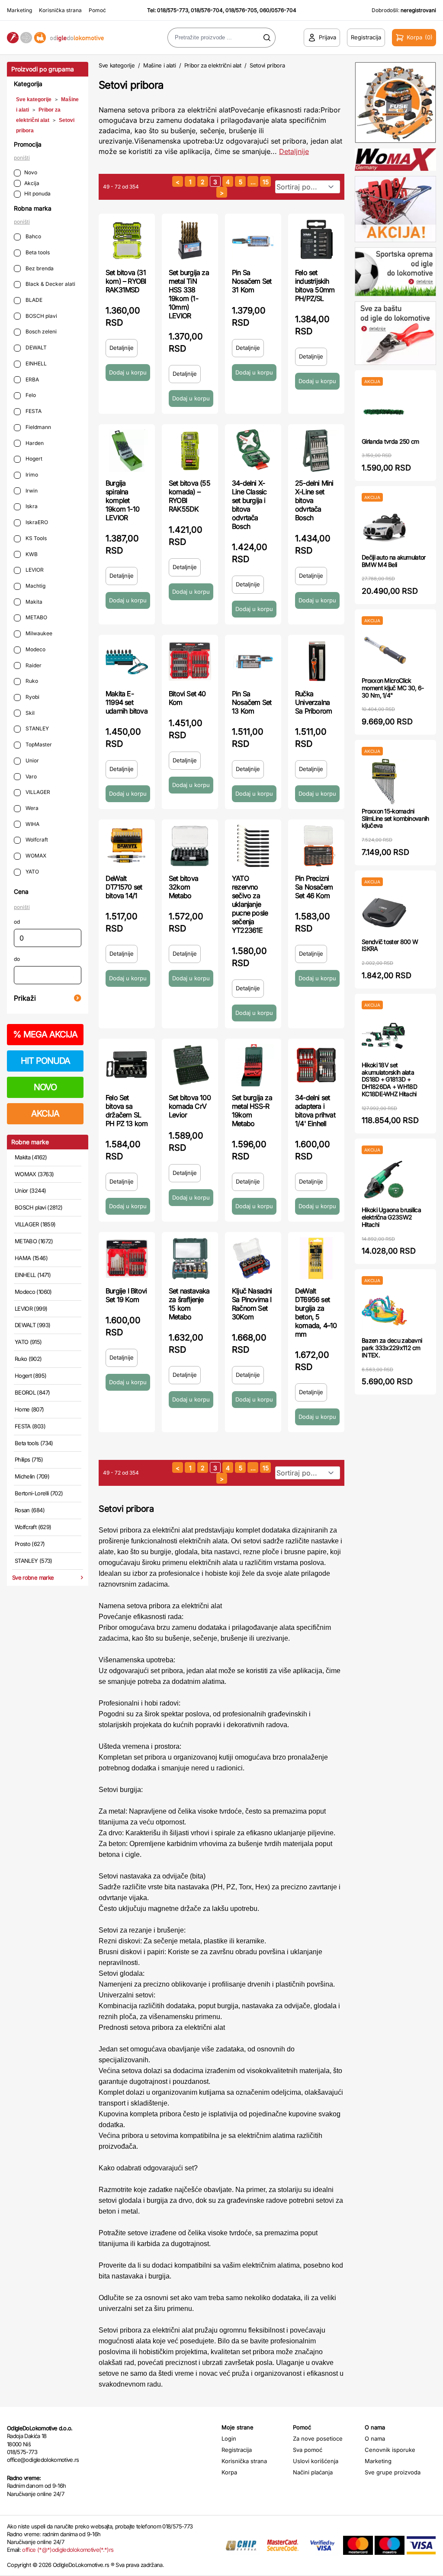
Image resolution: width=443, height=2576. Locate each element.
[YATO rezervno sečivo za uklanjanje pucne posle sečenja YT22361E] (253, 846)
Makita (33, 602)
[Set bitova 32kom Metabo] (190, 846)
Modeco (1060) (33, 1292)
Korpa (229, 2472)
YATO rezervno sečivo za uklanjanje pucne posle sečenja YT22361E (250, 904)
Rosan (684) (30, 1510)
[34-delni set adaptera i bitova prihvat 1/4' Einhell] (316, 1065)
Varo (30, 776)
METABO (36, 617)
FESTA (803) (30, 1426)
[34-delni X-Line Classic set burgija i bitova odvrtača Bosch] (253, 451)
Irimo (31, 475)
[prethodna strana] (178, 181)
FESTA (33, 411)
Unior (32, 760)
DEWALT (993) (32, 1325)
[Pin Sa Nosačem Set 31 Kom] (253, 240)
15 (266, 182)
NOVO (45, 1087)
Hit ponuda (37, 194)
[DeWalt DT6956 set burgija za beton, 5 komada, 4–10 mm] (316, 1258)
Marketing (19, 10)
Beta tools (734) (34, 1443)
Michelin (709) (32, 1476)
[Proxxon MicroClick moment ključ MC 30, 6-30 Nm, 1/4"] (384, 651)
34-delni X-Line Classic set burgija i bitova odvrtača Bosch (249, 505)
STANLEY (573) (34, 1561)
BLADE (33, 300)
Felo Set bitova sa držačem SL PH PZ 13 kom (127, 1110)
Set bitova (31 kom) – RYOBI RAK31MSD (126, 281)
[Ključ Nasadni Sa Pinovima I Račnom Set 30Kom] (253, 1258)
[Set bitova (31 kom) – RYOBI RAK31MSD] (127, 240)
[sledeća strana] (222, 192)
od (17, 922)
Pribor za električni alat (213, 65)
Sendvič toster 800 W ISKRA (390, 945)
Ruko (31, 681)
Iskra (31, 506)
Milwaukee (38, 633)
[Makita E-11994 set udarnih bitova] (127, 661)
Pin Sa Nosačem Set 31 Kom (252, 281)
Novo (31, 172)
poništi (22, 158)
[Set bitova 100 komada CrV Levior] (190, 1065)
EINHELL (35, 363)
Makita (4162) (31, 1157)
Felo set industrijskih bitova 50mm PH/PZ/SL (315, 285)
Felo (30, 395)
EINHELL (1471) (33, 1275)
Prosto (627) (30, 1544)
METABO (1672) (34, 1241)
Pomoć (97, 10)
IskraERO (36, 522)
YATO (32, 872)
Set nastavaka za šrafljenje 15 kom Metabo (189, 1304)
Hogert (33, 459)
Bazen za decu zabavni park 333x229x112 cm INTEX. (392, 1348)
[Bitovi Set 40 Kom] (190, 661)
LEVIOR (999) (31, 1309)
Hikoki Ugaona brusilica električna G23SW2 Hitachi (391, 1217)
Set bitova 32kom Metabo (183, 887)
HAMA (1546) (31, 1258)
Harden (34, 443)
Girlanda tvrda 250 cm (390, 441)
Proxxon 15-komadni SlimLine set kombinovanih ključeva (395, 818)
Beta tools (37, 252)
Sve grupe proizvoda (393, 2472)
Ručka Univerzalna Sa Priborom (313, 702)
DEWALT (35, 347)
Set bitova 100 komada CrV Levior (190, 1106)
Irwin (31, 491)
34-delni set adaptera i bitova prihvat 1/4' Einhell (315, 1110)
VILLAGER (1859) (35, 1224)
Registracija (237, 2450)
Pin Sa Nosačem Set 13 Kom (252, 702)
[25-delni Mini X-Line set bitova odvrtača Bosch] (316, 451)
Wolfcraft (36, 840)
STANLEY (37, 728)
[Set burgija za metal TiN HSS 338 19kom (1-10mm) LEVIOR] (190, 240)
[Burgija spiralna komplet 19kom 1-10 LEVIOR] (127, 451)
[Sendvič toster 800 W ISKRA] (384, 912)
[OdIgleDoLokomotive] (55, 38)
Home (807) (29, 1409)
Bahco (33, 236)
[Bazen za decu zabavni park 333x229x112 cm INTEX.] (384, 1311)
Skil (29, 713)
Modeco (35, 649)
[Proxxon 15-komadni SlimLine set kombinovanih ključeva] (384, 782)
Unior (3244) (30, 1190)
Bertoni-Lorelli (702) (39, 1493)
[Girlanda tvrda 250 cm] (384, 412)
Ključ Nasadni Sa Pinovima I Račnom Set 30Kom (252, 1304)
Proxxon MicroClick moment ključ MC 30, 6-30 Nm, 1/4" (393, 688)
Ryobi (32, 697)
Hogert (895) (30, 1376)
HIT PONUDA (45, 1061)
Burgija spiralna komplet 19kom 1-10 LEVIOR (122, 500)
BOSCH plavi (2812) (39, 1207)
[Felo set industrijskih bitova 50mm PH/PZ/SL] (316, 240)
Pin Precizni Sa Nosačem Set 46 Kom (314, 887)
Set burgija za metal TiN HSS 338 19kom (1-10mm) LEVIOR (189, 294)
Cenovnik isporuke (390, 2450)
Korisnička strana (60, 10)
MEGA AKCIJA (45, 1034)
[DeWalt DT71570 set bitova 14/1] (127, 846)
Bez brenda (39, 268)
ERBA (32, 379)
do (17, 959)
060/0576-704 (278, 10)
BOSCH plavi (41, 316)
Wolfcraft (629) (33, 1527)
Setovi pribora (267, 65)
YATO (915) (28, 1342)
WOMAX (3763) (34, 1174)
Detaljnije (294, 151)
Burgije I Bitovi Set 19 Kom (126, 1295)
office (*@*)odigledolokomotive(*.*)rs (68, 2550)
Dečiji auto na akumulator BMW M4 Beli (394, 561)
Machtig (35, 586)
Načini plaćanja (313, 2472)
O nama (375, 2438)
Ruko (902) (28, 1359)
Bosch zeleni (40, 331)
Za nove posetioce (318, 2438)
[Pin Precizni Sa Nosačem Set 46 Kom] (316, 846)
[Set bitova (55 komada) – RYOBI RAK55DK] (190, 451)
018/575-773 (173, 10)
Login (229, 2438)
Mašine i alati (159, 65)
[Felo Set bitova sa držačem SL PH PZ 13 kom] (127, 1065)
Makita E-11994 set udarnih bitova (127, 702)
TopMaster (38, 744)
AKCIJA (45, 1114)
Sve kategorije (34, 99)
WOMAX (35, 856)
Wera (31, 808)
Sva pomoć (308, 2450)
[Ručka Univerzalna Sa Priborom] (316, 661)
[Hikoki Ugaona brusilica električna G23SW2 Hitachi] (384, 1180)
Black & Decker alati (50, 284)
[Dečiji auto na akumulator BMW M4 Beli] (384, 528)
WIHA (32, 824)
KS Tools (35, 538)
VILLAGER (37, 792)
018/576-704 (207, 10)
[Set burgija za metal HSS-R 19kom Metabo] (253, 1065)
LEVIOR (34, 570)
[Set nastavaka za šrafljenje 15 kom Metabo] (190, 1258)
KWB (31, 554)
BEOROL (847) (32, 1392)
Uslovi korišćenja (316, 2461)
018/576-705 (241, 10)
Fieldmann (38, 427)
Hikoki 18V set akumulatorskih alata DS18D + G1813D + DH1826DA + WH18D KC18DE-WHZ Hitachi (389, 1079)
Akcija (32, 183)
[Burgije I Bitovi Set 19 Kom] (127, 1258)
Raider (33, 665)
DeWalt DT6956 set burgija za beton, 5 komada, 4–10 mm (316, 1312)
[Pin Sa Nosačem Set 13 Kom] (253, 661)
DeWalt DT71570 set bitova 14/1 (124, 887)
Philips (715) (29, 1459)
